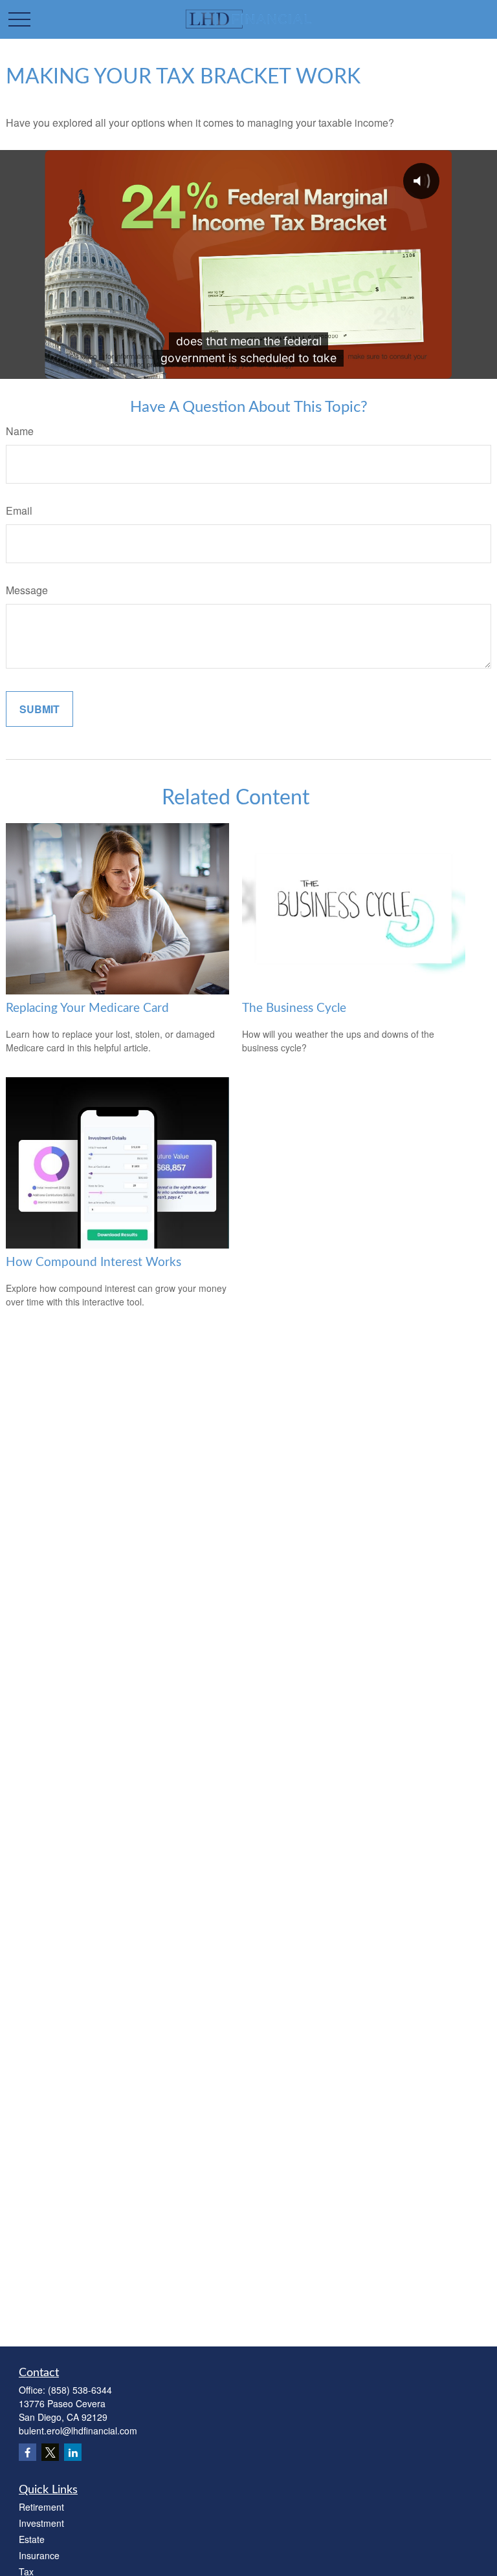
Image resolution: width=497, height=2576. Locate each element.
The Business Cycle (294, 1008)
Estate (32, 2539)
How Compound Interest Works (94, 1262)
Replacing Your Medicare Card (87, 1008)
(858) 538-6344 (80, 2390)
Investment (41, 2523)
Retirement (41, 2507)
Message (27, 590)
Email (19, 510)
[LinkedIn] (73, 2452)
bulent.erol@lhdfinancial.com (78, 2431)
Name (20, 431)
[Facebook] (28, 2452)
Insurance (39, 2555)
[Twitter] (50, 2452)
